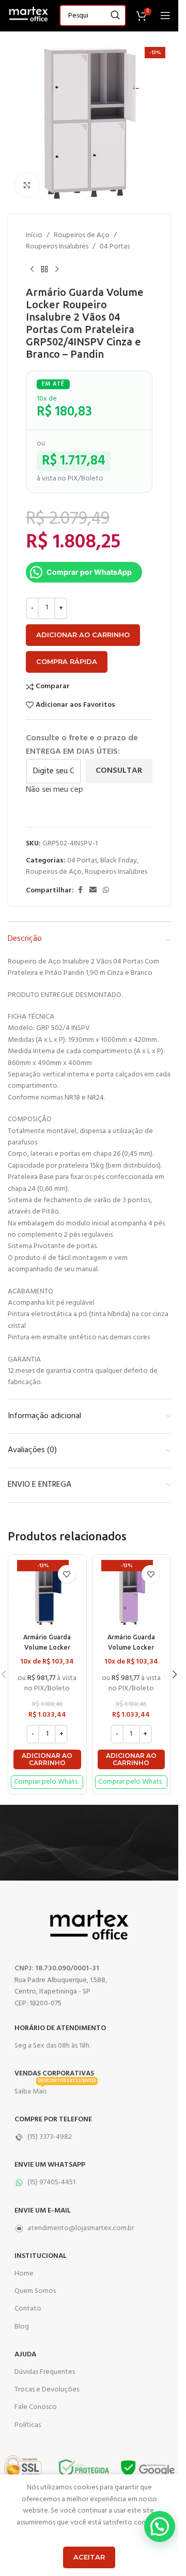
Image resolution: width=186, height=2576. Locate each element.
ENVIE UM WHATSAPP (50, 2165)
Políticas (28, 2425)
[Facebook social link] (80, 891)
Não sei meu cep (55, 790)
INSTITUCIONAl (41, 2256)
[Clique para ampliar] (27, 185)
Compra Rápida (67, 661)
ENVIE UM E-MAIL (43, 2211)
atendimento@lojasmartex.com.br (81, 2228)
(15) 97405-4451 (51, 2182)
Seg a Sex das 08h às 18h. (52, 2046)
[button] (47, 1760)
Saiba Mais (55, 2090)
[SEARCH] (115, 15)
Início (34, 236)
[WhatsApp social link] (106, 891)
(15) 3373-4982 (50, 2137)
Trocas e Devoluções (47, 2390)
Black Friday (119, 861)
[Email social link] (93, 891)
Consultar (119, 771)
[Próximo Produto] (57, 270)
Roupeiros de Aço (82, 236)
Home (24, 2274)
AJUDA (25, 2355)
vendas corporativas (54, 2074)
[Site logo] (28, 16)
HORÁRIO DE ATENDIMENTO (60, 2028)
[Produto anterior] (32, 270)
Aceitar (89, 2557)
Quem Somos (35, 2291)
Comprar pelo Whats (46, 1782)
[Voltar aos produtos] (44, 270)
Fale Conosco (36, 2407)
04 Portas (115, 247)
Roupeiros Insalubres (57, 247)
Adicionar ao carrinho (83, 635)
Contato (28, 2309)
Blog (22, 2327)
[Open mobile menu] (165, 15)
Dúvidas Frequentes (45, 2372)
